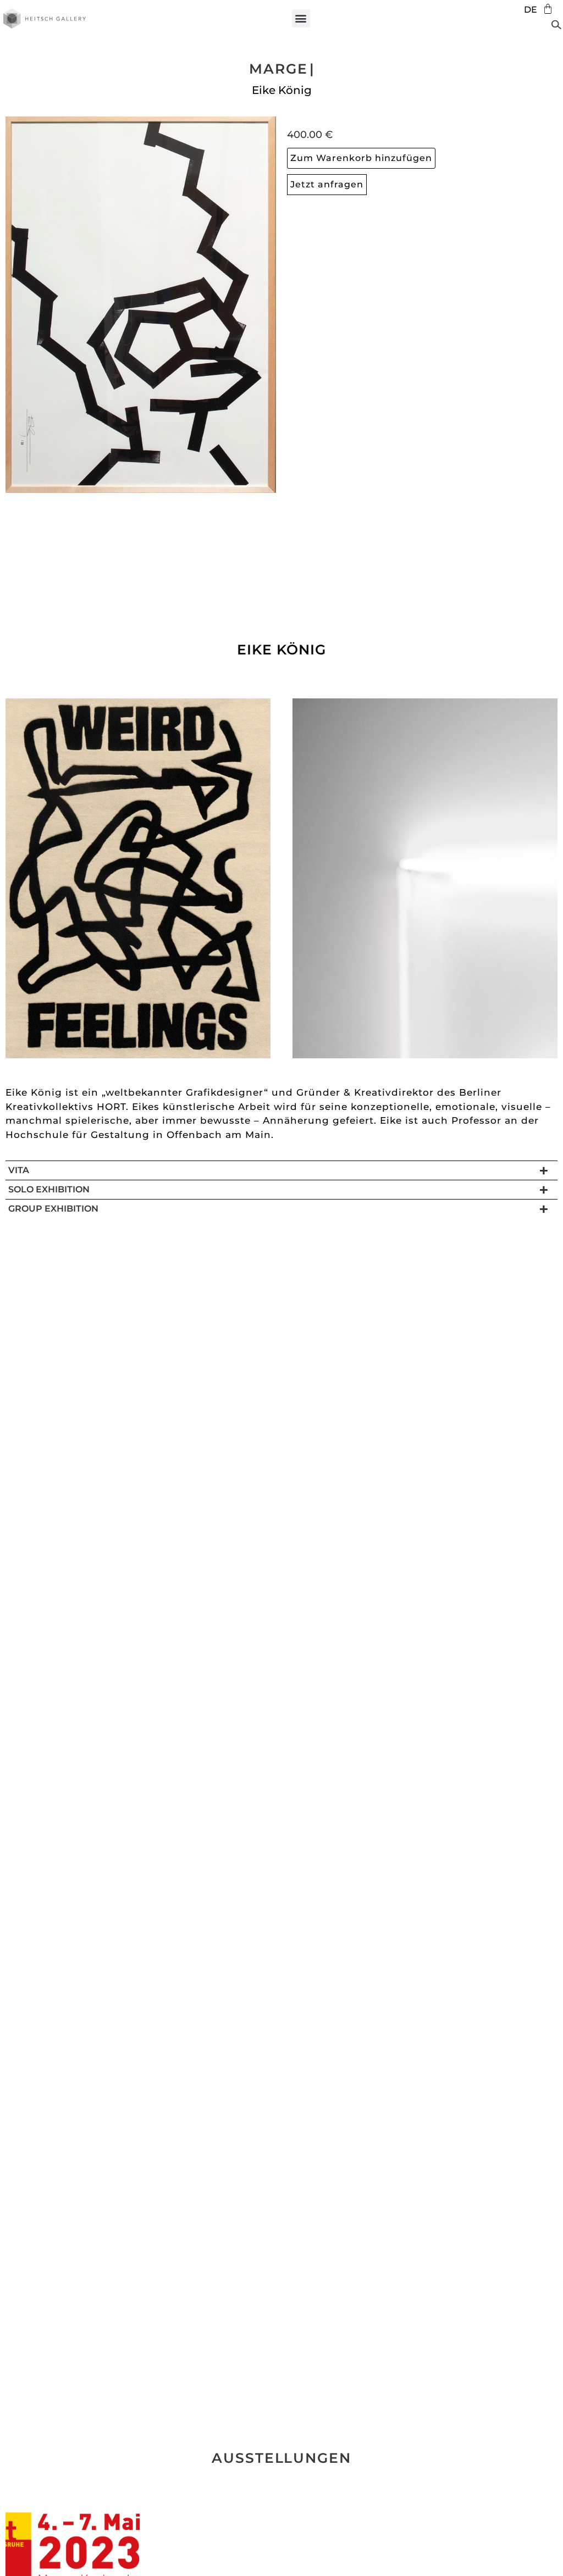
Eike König (282, 90)
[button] (301, 18)
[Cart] (545, 9)
